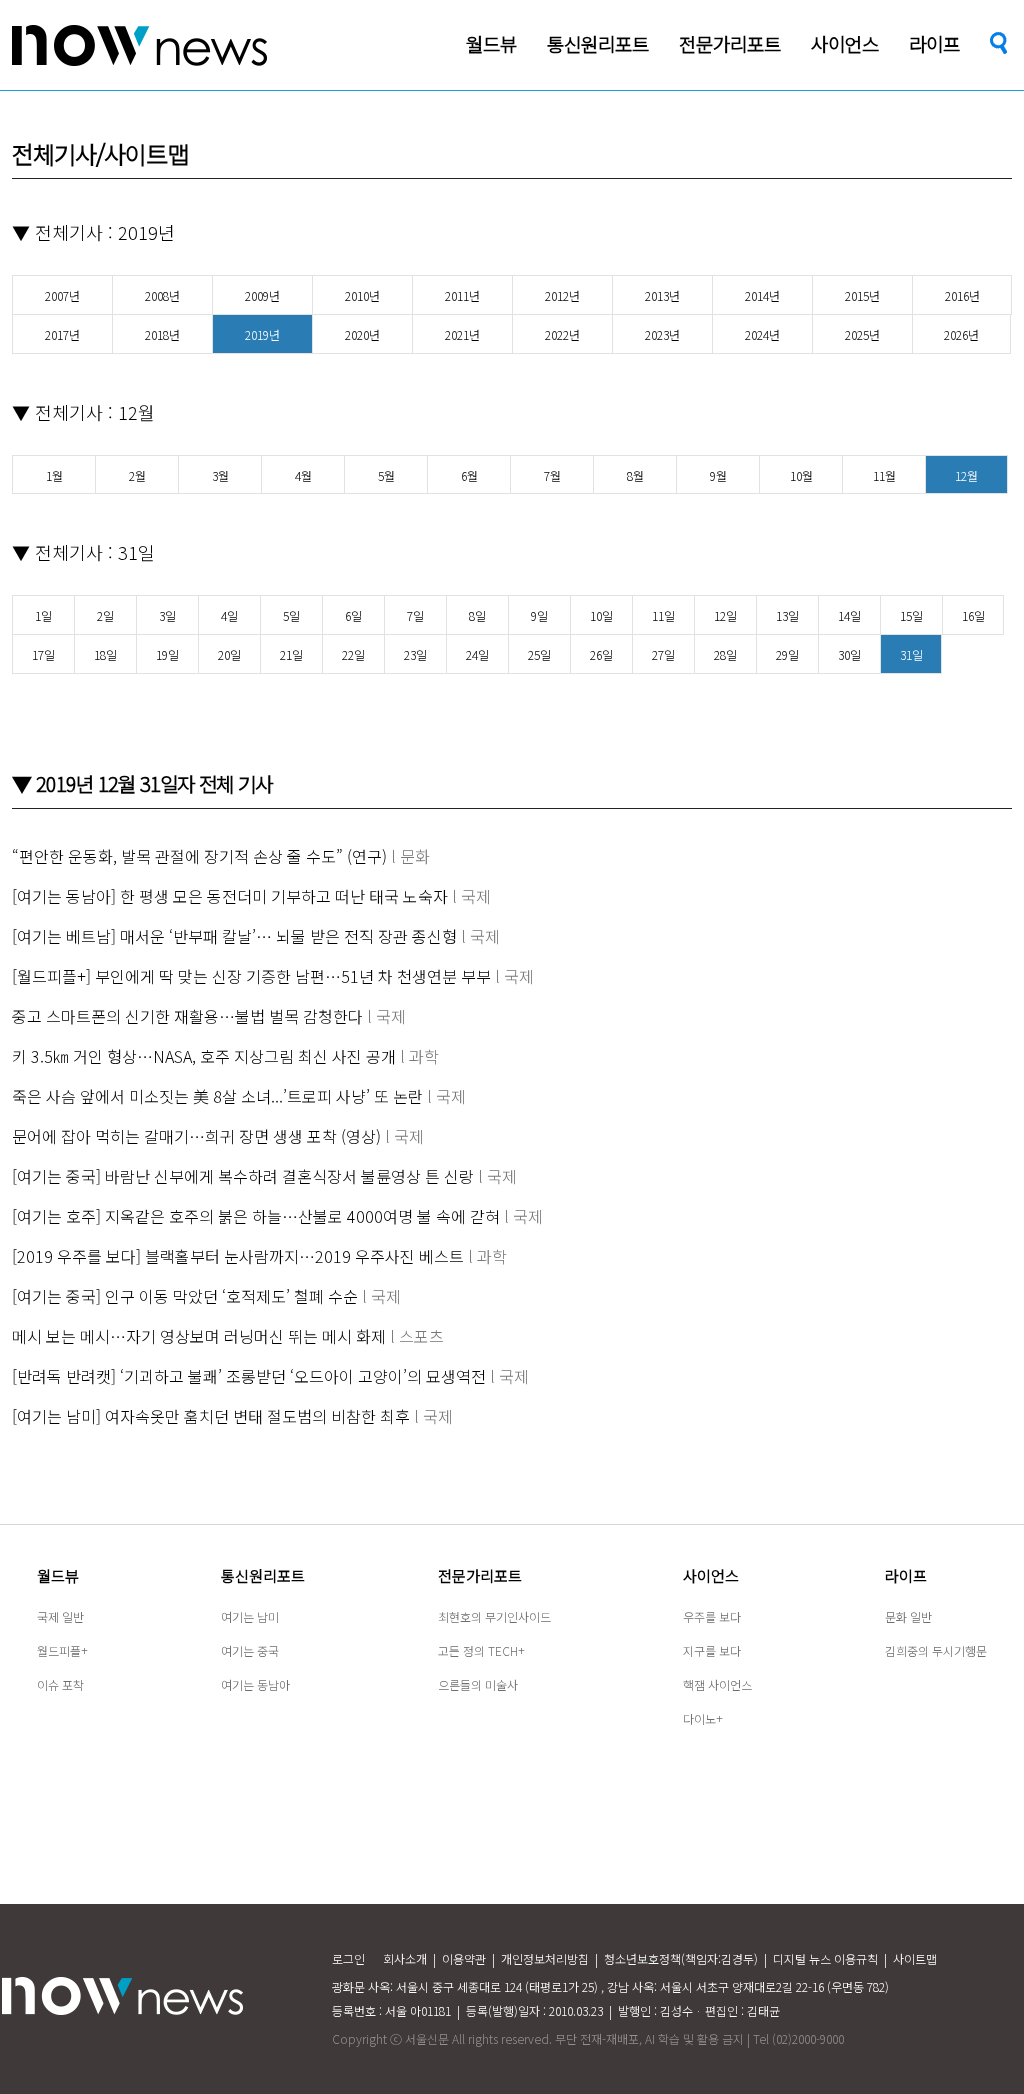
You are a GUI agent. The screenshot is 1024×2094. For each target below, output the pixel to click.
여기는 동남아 (255, 1684)
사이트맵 (915, 1958)
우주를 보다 (712, 1616)
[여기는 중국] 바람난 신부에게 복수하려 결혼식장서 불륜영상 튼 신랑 (243, 1176)
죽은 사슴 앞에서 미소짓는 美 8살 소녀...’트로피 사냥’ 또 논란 (217, 1096)
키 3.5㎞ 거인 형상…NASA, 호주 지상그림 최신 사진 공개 (204, 1056)
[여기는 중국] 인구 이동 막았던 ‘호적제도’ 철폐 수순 (185, 1296)
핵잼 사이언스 (717, 1684)
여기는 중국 (250, 1650)
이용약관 (464, 1958)
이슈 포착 (60, 1684)
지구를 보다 (712, 1650)
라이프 (906, 1575)
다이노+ (703, 1718)
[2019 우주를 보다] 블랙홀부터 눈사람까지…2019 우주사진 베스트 (238, 1256)
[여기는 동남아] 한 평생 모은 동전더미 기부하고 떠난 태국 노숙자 (230, 896)
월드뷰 (58, 1575)
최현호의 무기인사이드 (494, 1616)
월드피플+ (62, 1650)
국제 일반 (60, 1616)
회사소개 (405, 1958)
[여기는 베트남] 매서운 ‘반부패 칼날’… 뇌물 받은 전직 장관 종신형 (234, 936)
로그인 (348, 1958)
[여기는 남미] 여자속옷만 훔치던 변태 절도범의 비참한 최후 (211, 1416)
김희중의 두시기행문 (936, 1650)
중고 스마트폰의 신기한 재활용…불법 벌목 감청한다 (187, 1016)
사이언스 (711, 1575)
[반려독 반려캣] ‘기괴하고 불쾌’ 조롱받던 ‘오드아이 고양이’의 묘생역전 (249, 1376)
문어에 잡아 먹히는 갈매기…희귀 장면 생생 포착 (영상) (196, 1136)
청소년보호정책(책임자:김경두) (681, 1958)
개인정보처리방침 (545, 1958)
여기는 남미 (250, 1616)
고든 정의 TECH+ (481, 1650)
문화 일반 (908, 1616)
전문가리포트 (480, 1575)
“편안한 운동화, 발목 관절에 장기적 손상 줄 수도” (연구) (199, 856)
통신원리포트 (263, 1575)
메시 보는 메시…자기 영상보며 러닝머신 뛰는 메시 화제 (199, 1336)
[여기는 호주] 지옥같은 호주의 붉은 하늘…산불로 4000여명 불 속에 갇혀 (256, 1216)
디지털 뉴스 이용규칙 (825, 1958)
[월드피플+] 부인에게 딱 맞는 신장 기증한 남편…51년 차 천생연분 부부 (251, 976)
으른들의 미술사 (478, 1684)
